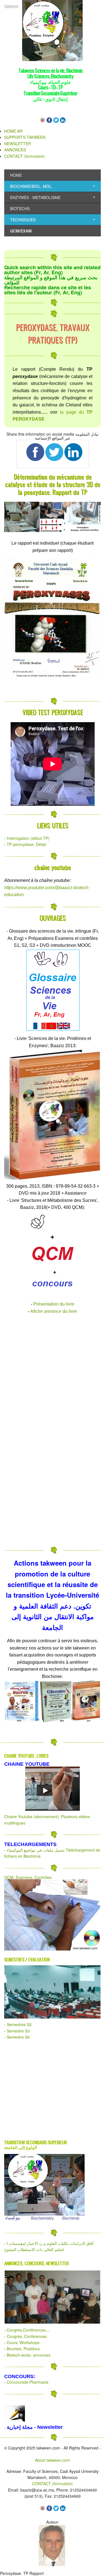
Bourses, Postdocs (23, 2349)
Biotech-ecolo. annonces (29, 2355)
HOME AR (13, 131)
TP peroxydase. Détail (26, 844)
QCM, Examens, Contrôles (28, 1877)
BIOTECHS (20, 208)
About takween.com (53, 2460)
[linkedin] (63, 121)
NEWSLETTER (17, 144)
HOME (16, 175)
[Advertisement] (53, 1372)
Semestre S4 (18, 2037)
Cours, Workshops (23, 2342)
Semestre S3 (18, 2031)
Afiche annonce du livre (54, 1311)
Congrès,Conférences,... (28, 2330)
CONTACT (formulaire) (25, 156)
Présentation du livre (54, 1304)
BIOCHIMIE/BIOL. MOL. (31, 186)
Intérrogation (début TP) (28, 838)
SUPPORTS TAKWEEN (25, 137)
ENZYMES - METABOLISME (35, 197)
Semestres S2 (19, 2024)
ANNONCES (15, 150)
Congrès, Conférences (27, 2336)
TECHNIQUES (23, 220)
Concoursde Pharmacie (28, 2382)
